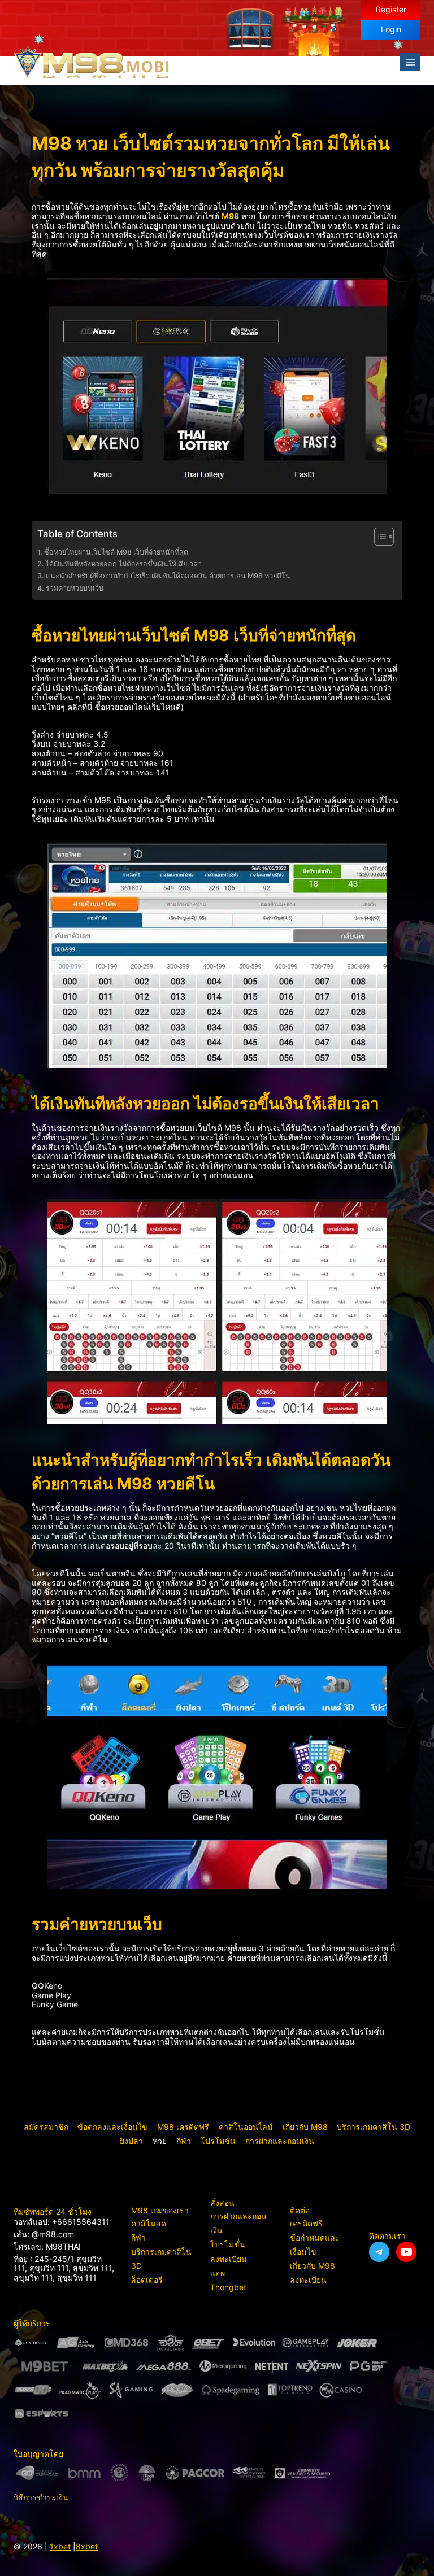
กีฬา (184, 2141)
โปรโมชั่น (218, 2141)
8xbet (87, 2546)
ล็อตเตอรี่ (147, 2280)
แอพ (218, 2273)
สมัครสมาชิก (46, 2127)
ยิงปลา (131, 2141)
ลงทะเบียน (229, 2259)
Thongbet (228, 2287)
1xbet (60, 2546)
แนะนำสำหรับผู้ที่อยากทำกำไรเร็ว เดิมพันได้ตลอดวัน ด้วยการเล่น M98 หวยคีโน (169, 576)
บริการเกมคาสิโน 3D (374, 2127)
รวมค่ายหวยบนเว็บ (76, 588)
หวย (160, 2141)
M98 (230, 216)
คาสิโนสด (149, 2223)
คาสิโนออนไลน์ (246, 2127)
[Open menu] (410, 62)
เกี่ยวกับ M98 (305, 2127)
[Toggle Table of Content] (378, 537)
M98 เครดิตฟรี (183, 2127)
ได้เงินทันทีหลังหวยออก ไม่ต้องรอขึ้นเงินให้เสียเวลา (125, 564)
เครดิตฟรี (306, 2223)
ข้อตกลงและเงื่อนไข (112, 2127)
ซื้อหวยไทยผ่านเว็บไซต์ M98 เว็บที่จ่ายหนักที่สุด (116, 552)
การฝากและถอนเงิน (280, 2141)
